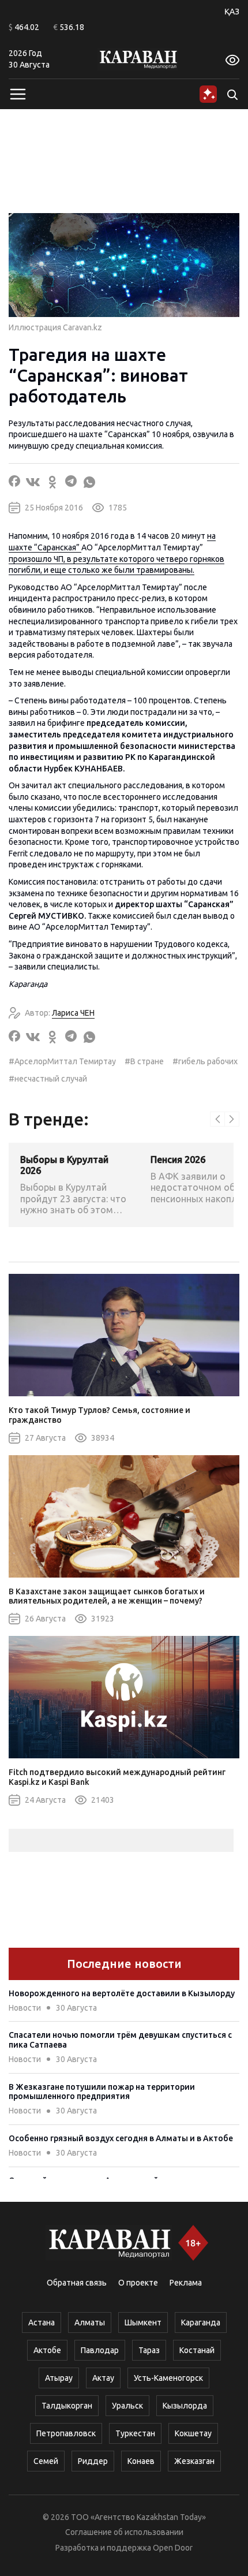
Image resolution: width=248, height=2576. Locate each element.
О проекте (138, 2283)
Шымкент (143, 2322)
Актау (103, 2378)
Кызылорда (185, 2406)
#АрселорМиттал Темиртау (62, 1061)
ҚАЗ (232, 12)
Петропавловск (66, 2433)
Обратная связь (77, 2283)
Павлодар (100, 2350)
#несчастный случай (48, 1079)
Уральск (127, 2406)
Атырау (59, 2378)
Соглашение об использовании (124, 2532)
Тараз (149, 2350)
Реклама (186, 2283)
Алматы (90, 2322)
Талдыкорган (67, 2406)
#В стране (144, 1061)
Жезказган (194, 2461)
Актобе (47, 2350)
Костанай (197, 2350)
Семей (46, 2461)
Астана (42, 2322)
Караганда (201, 2322)
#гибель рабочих (205, 1061)
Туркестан (135, 2433)
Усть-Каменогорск (168, 2378)
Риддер (93, 2461)
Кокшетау (193, 2433)
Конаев (141, 2461)
